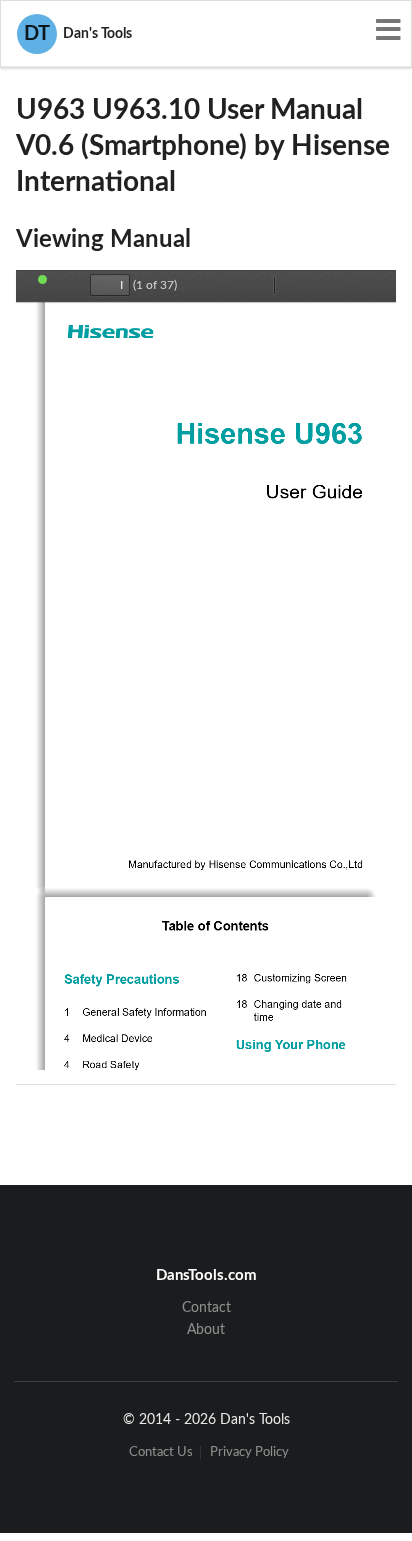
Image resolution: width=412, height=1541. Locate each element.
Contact (206, 1308)
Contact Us (161, 1452)
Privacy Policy (249, 1452)
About (206, 1330)
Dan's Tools (78, 34)
